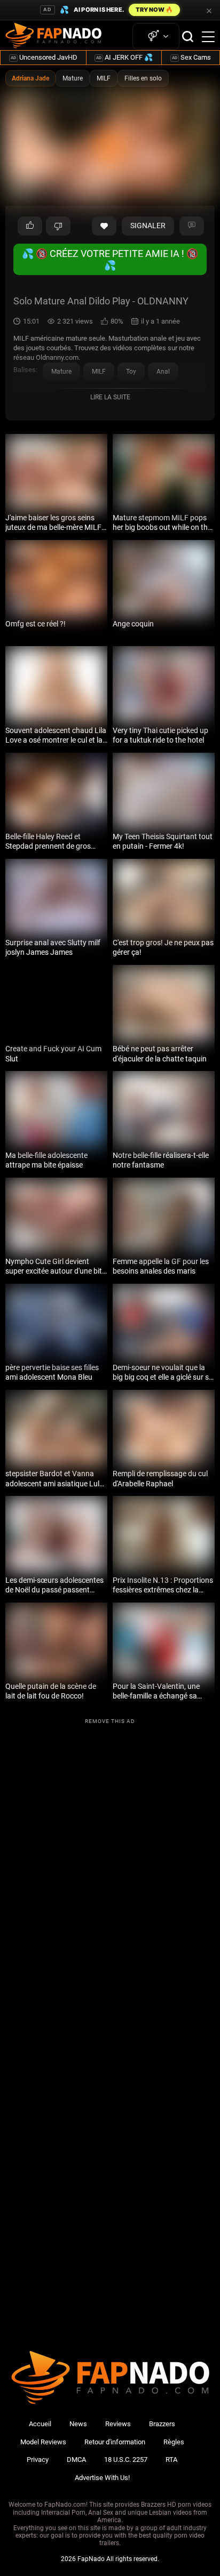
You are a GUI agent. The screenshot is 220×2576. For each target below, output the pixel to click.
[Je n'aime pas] (58, 226)
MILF (104, 78)
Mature (73, 78)
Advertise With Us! (102, 2478)
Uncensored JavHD (44, 57)
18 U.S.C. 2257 (126, 2460)
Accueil (40, 2424)
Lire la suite (110, 397)
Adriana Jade (30, 78)
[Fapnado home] (110, 2404)
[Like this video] (104, 226)
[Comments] (192, 226)
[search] (188, 37)
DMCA (76, 2460)
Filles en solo (143, 78)
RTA (171, 2460)
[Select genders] (156, 37)
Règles (174, 2442)
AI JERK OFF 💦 (124, 57)
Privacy (38, 2460)
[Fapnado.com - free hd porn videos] (53, 37)
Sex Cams (191, 57)
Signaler (148, 226)
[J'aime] (30, 226)
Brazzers (162, 2424)
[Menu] (208, 37)
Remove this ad (110, 1721)
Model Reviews (43, 2442)
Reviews (118, 2424)
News (78, 2424)
